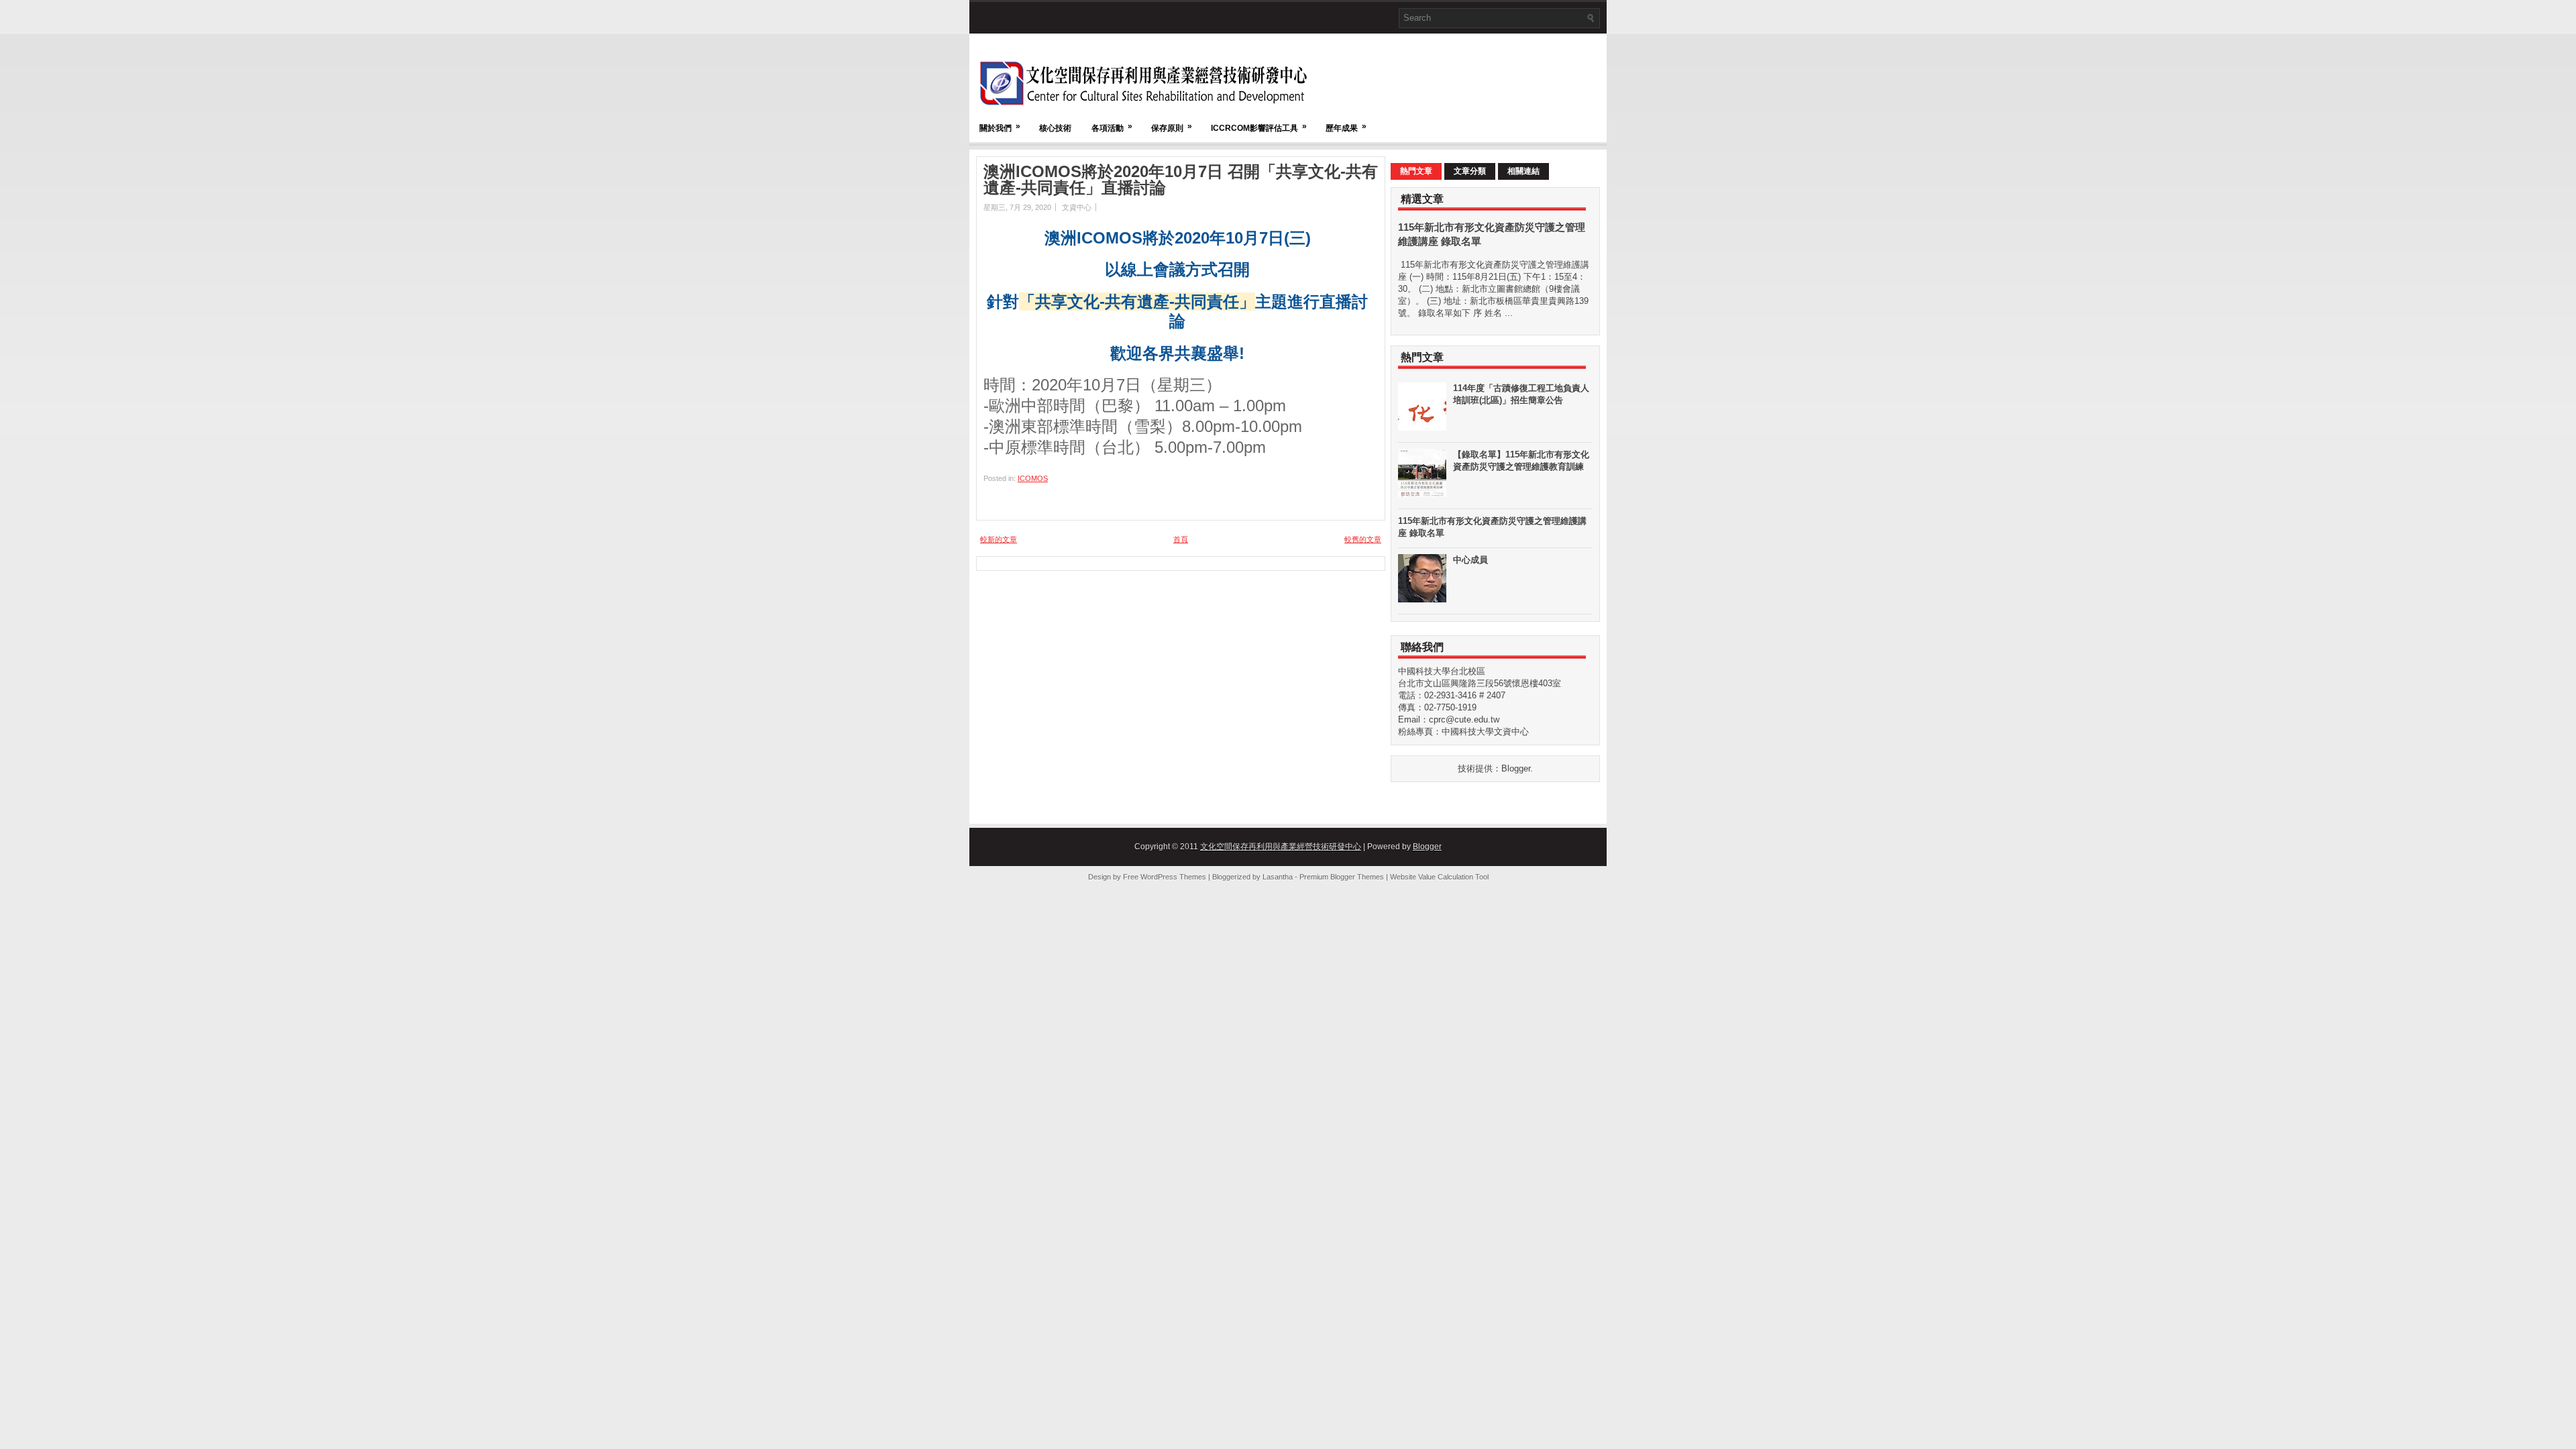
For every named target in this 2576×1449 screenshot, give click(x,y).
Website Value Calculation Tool (1439, 877)
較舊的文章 (1363, 539)
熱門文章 (1416, 171)
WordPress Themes (1173, 877)
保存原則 (1172, 127)
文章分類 (1470, 171)
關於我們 (1000, 127)
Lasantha (1278, 877)
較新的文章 (999, 539)
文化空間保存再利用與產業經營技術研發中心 (1281, 847)
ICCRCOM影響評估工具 (1259, 127)
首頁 (1181, 539)
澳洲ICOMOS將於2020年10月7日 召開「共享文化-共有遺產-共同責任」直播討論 (1181, 180)
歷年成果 (1346, 127)
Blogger (1516, 768)
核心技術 (1055, 128)
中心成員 (1470, 560)
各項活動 (1112, 127)
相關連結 (1523, 171)
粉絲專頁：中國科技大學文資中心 (1463, 732)
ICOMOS (1033, 478)
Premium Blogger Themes (1342, 877)
